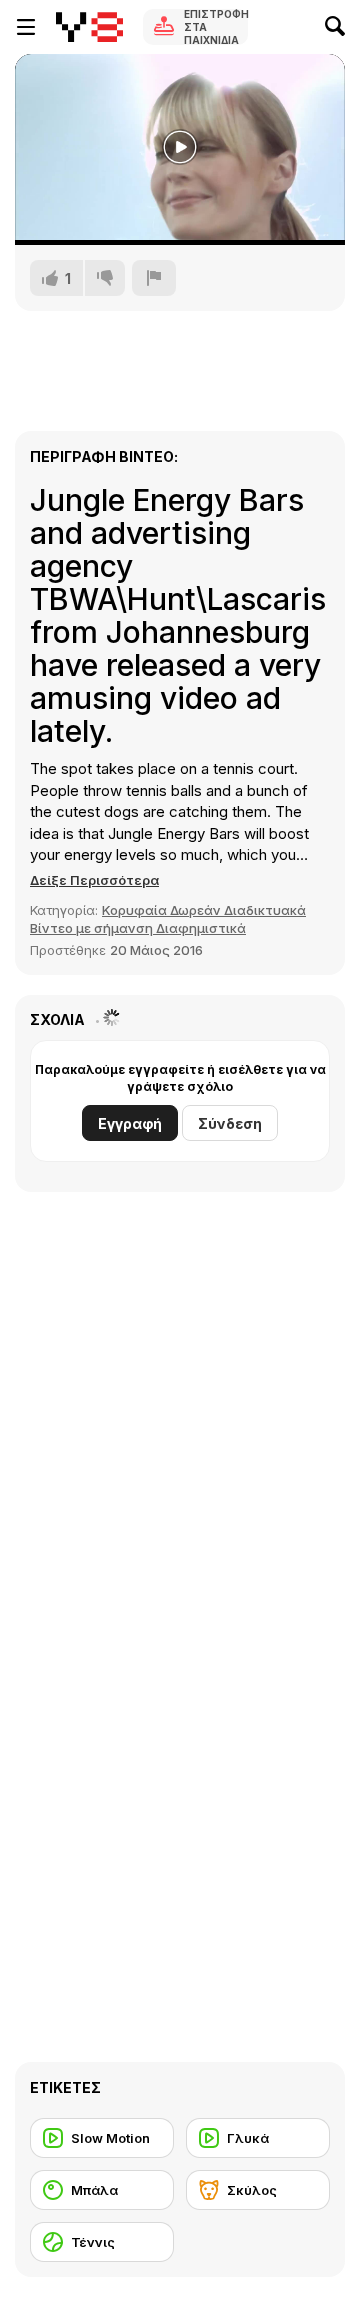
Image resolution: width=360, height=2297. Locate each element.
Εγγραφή (130, 1123)
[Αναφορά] (154, 278)
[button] (94, 880)
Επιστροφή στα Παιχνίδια (216, 27)
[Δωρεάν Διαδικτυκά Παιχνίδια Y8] (89, 27)
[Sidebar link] (26, 27)
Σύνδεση (230, 1123)
